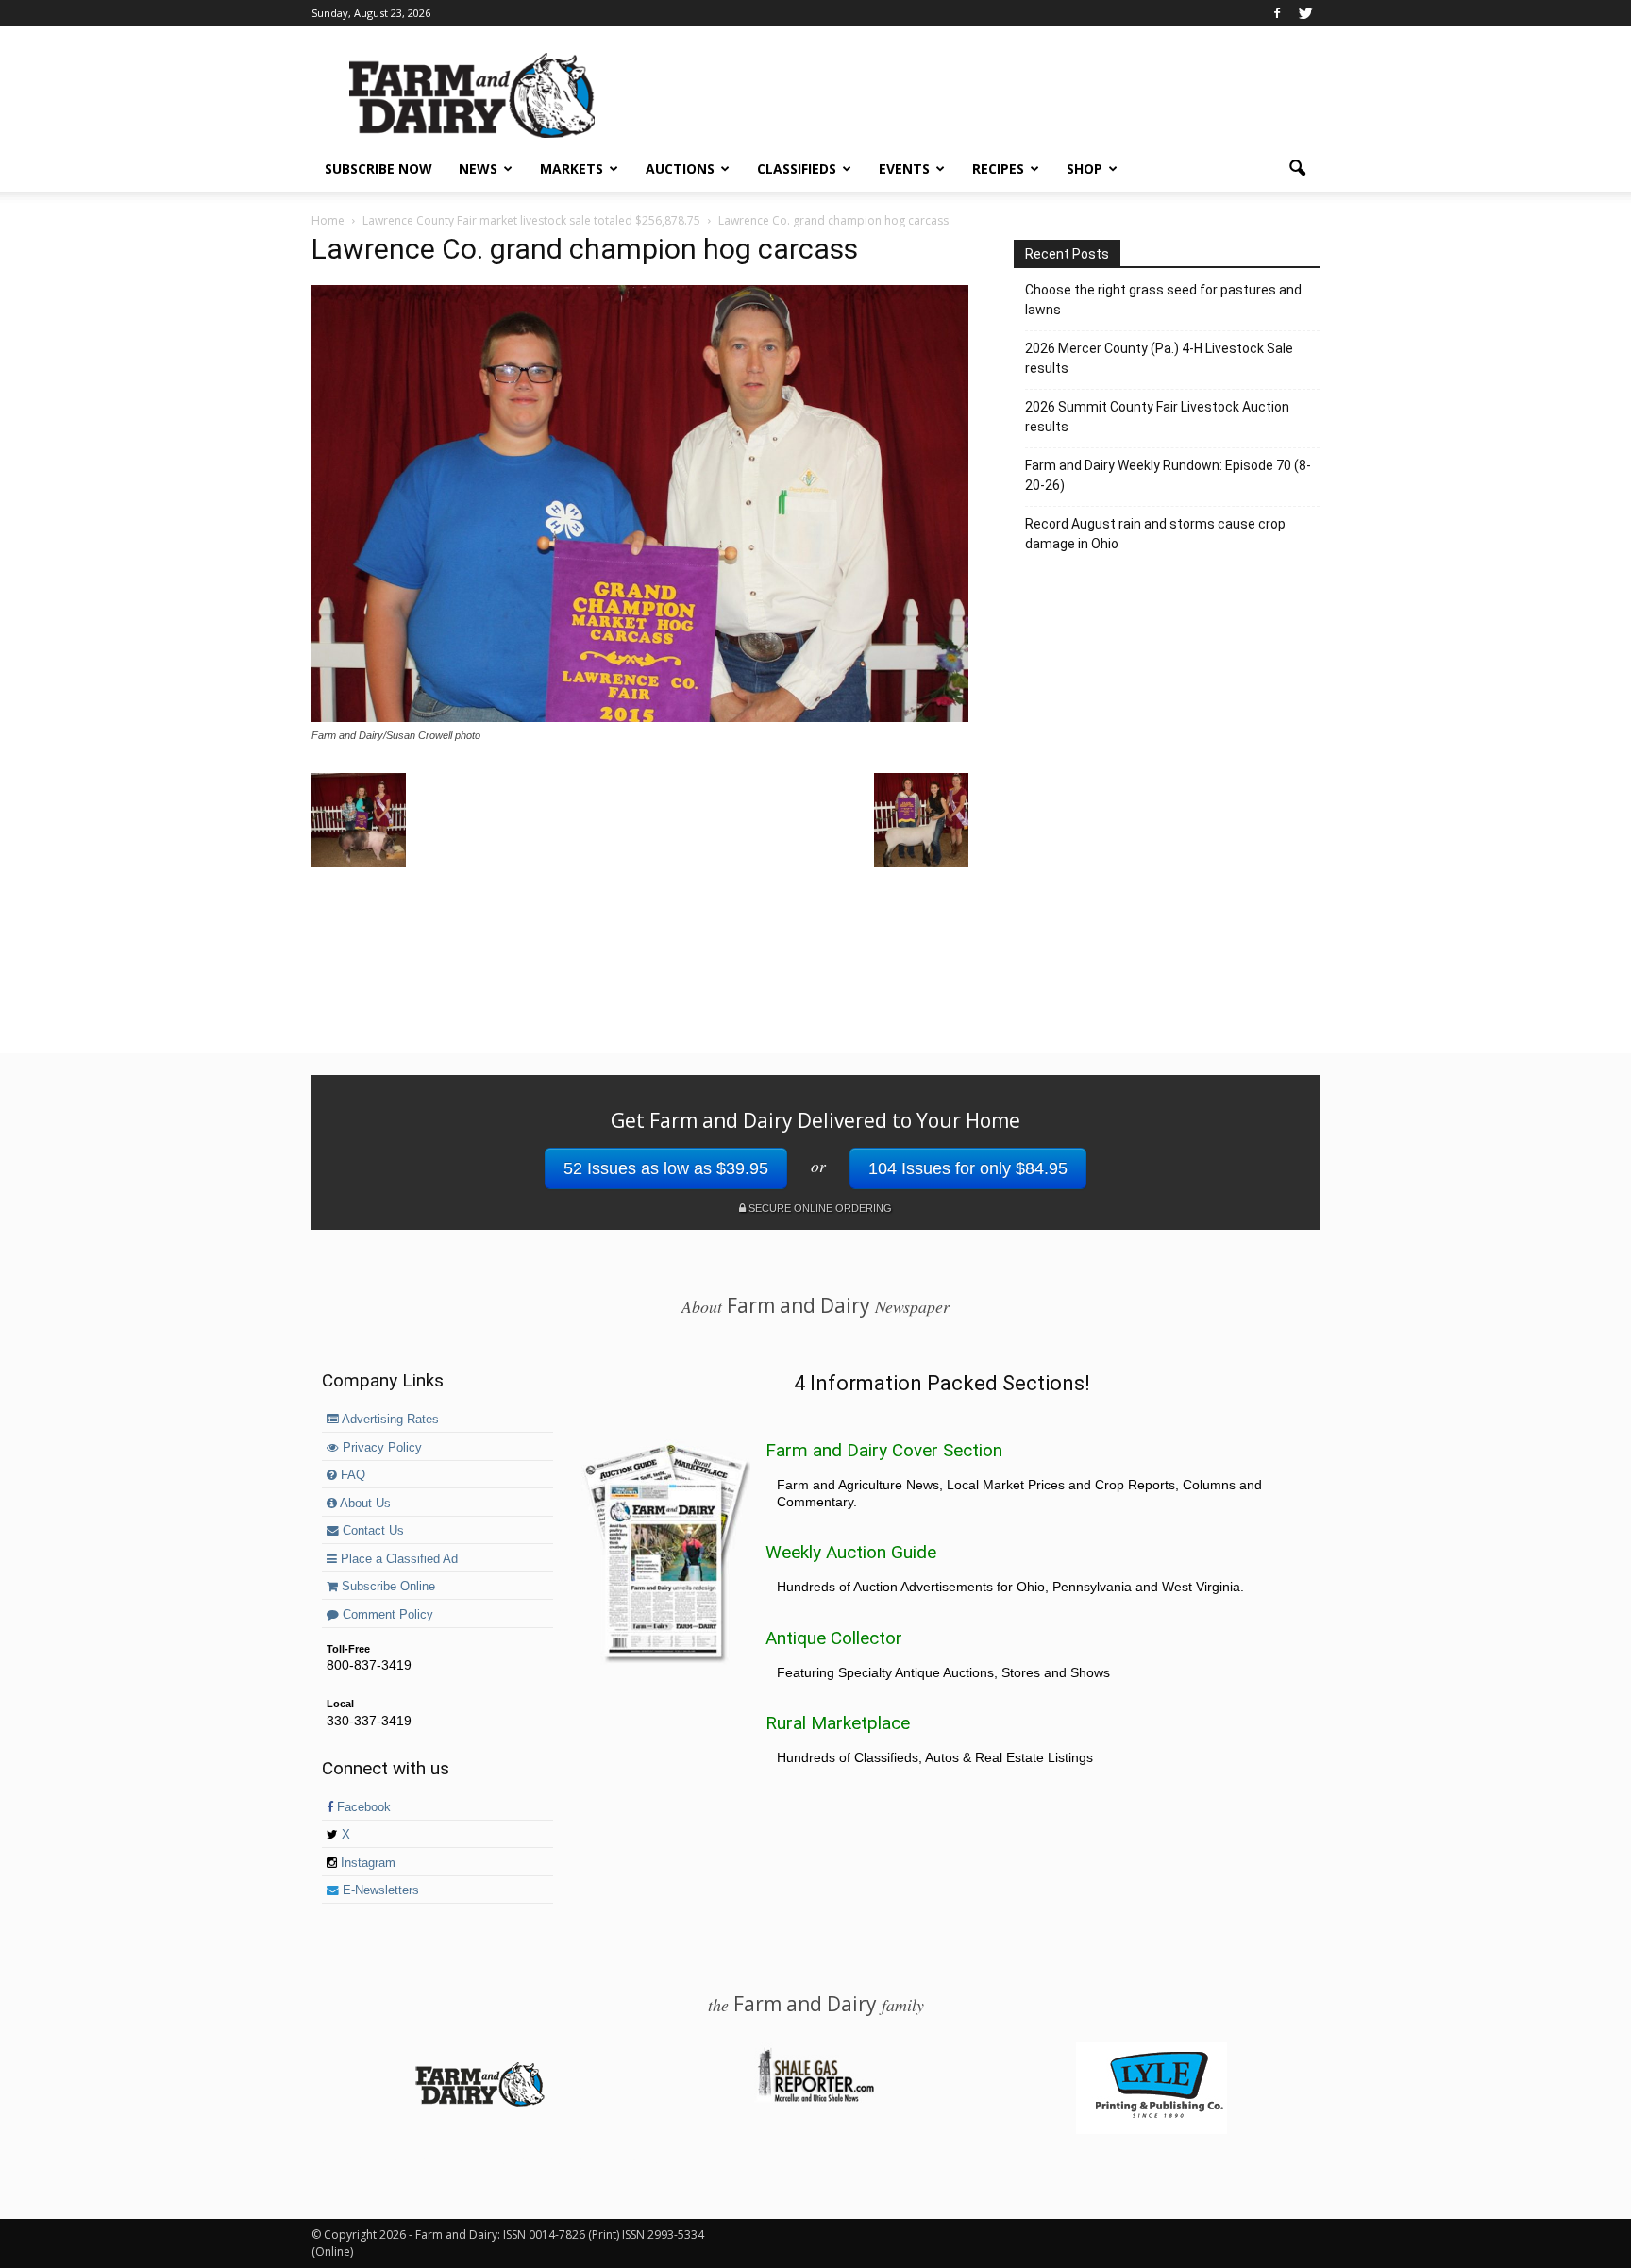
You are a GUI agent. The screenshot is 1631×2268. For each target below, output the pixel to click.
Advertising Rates (389, 1420)
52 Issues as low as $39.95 (666, 1168)
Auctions (680, 168)
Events (904, 168)
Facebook (362, 1807)
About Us (364, 1504)
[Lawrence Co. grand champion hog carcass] (640, 717)
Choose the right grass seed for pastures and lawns (1163, 300)
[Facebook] (1277, 13)
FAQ (351, 1475)
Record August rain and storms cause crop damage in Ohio (1155, 534)
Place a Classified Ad (397, 1559)
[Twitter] (1305, 13)
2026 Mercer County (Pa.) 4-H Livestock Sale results (1159, 358)
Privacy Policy (380, 1448)
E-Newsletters (379, 1890)
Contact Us (371, 1531)
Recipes (998, 168)
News (478, 168)
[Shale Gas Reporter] (815, 2099)
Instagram (366, 1863)
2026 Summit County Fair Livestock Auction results (1157, 417)
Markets (572, 168)
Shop (1085, 168)
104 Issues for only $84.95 (968, 1168)
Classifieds (797, 168)
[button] (1297, 169)
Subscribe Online (387, 1587)
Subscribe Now (378, 168)
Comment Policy (386, 1615)
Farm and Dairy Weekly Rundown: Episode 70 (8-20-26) (1168, 475)
